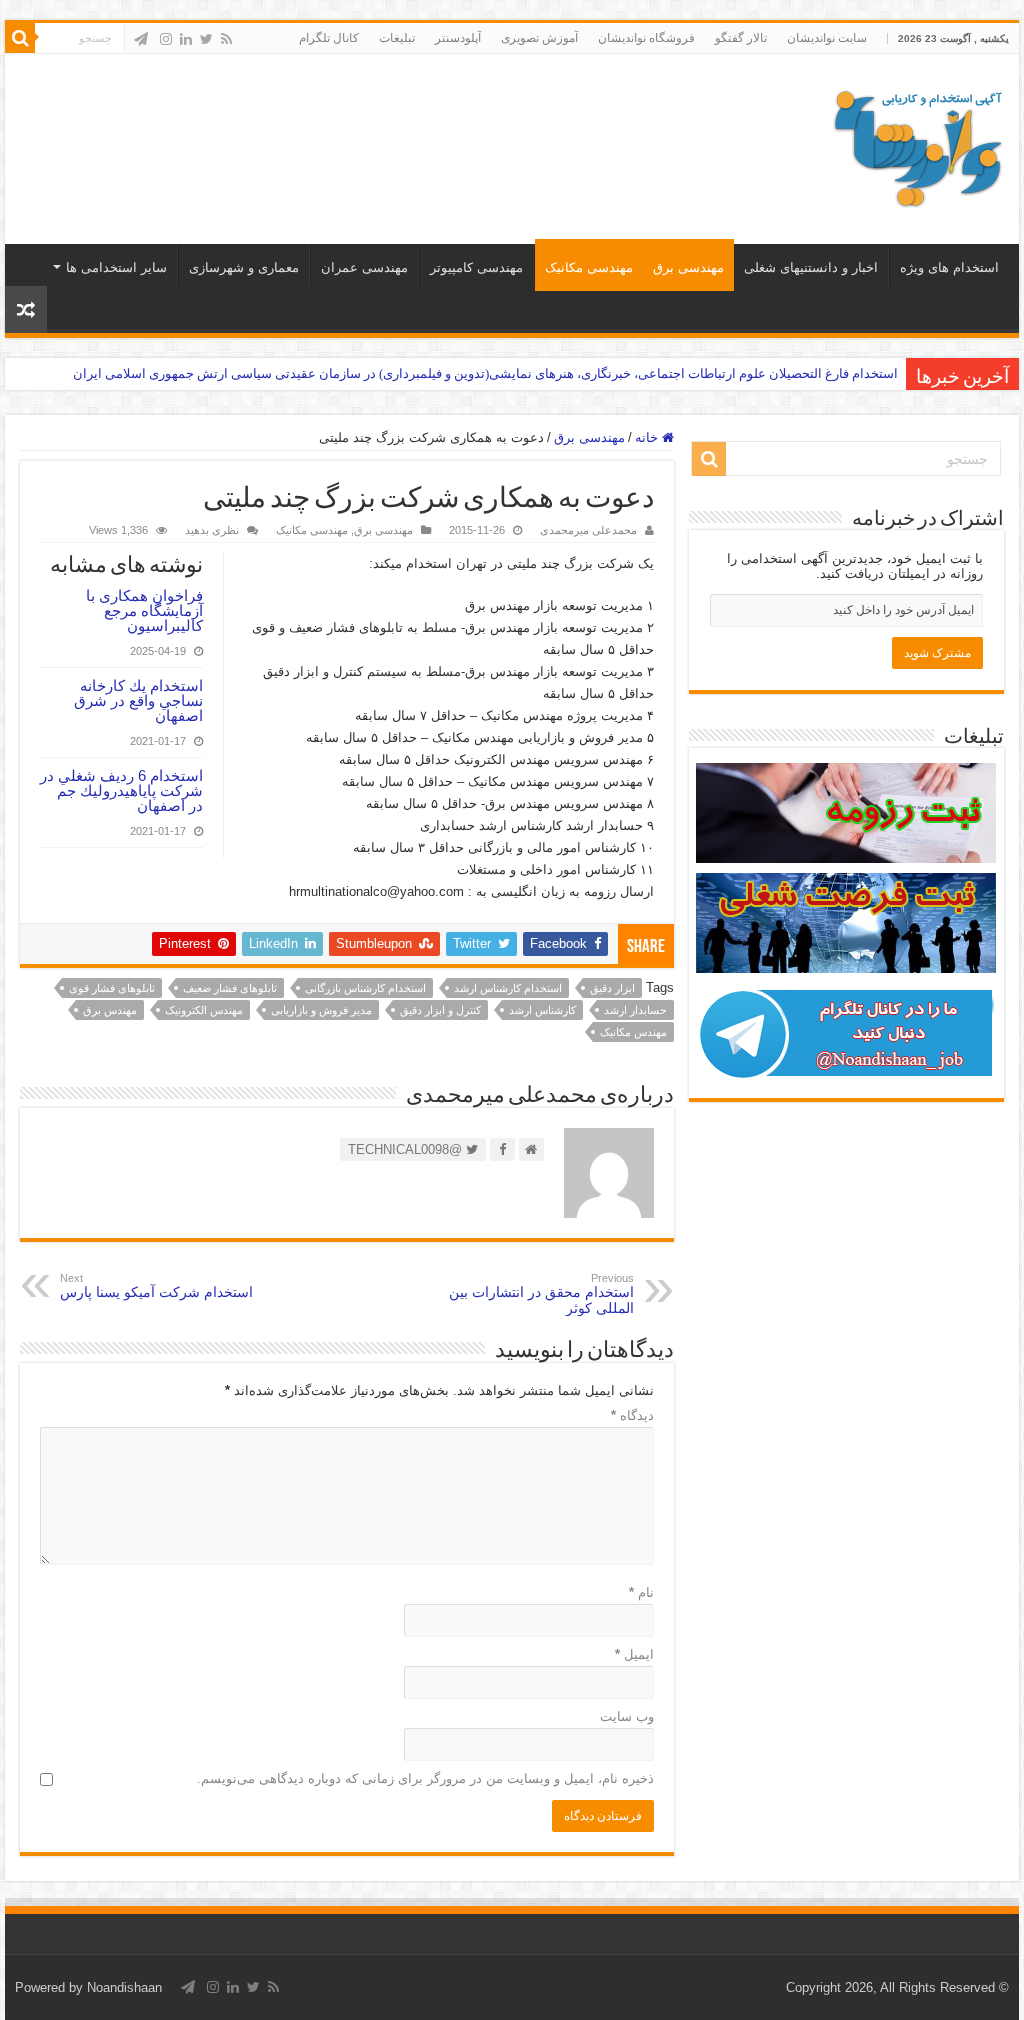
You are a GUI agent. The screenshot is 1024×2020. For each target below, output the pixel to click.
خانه (648, 437)
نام (641, 1592)
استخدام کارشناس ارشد (508, 988)
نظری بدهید (212, 530)
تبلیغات (397, 38)
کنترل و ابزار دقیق (440, 1010)
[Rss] (226, 39)
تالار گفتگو (741, 38)
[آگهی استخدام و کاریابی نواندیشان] (918, 145)
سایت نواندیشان (827, 38)
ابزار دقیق (612, 988)
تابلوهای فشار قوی (112, 988)
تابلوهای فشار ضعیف (230, 988)
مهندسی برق (688, 267)
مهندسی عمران (364, 267)
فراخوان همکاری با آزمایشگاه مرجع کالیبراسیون (144, 610)
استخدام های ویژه (949, 267)
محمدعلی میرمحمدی (588, 530)
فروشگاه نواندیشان (646, 38)
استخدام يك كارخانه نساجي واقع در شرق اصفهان (138, 700)
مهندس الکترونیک (204, 1010)
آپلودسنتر (458, 38)
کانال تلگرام (329, 38)
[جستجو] (20, 38)
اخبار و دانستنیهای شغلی (811, 267)
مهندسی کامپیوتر (476, 267)
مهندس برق (110, 1010)
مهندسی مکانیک (589, 267)
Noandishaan (124, 1987)
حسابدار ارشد (635, 1010)
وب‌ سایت (627, 1716)
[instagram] (166, 39)
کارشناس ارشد (542, 1010)
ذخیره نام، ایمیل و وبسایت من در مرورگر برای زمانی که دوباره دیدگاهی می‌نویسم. (425, 1778)
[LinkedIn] (186, 39)
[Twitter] (206, 39)
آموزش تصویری (539, 38)
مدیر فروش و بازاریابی (321, 1010)
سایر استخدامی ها (116, 267)
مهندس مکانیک (633, 1032)
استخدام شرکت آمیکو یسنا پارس (156, 1286)
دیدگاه (632, 1415)
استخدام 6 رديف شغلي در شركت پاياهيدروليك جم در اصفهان (121, 790)
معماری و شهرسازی (244, 267)
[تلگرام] (141, 39)
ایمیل (634, 1654)
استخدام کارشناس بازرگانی (365, 988)
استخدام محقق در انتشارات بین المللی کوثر (541, 1294)
